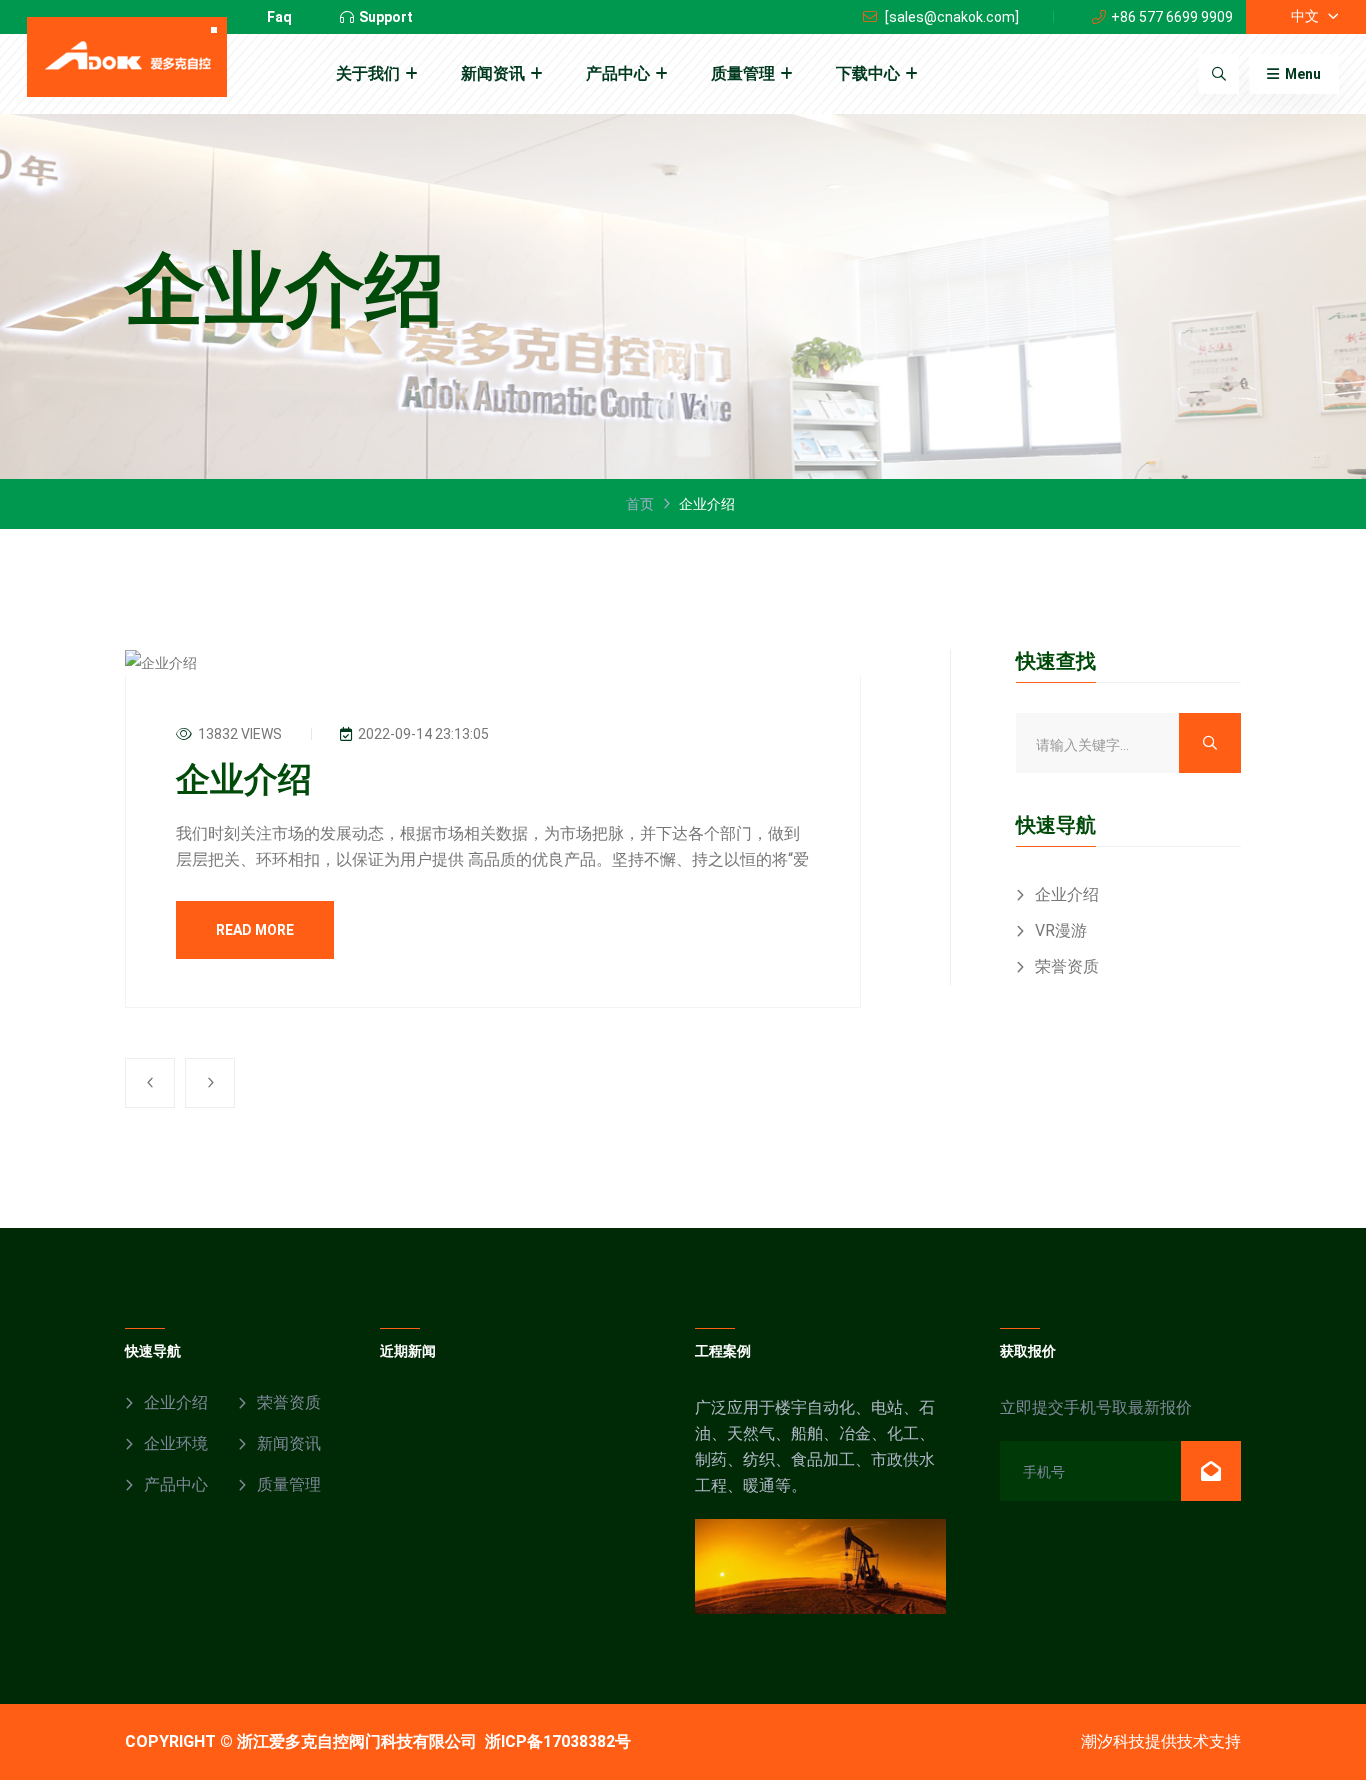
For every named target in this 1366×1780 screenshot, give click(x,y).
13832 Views (238, 734)
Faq (279, 17)
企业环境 (176, 1443)
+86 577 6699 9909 (1172, 17)
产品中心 (618, 73)
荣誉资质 (1067, 966)
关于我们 (368, 73)
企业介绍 (244, 779)
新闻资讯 (493, 73)
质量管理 (743, 73)
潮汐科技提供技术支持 (1161, 1741)
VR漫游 (1061, 930)
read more (255, 930)
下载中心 (868, 73)
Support (386, 17)
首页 (640, 504)
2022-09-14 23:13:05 (422, 734)
